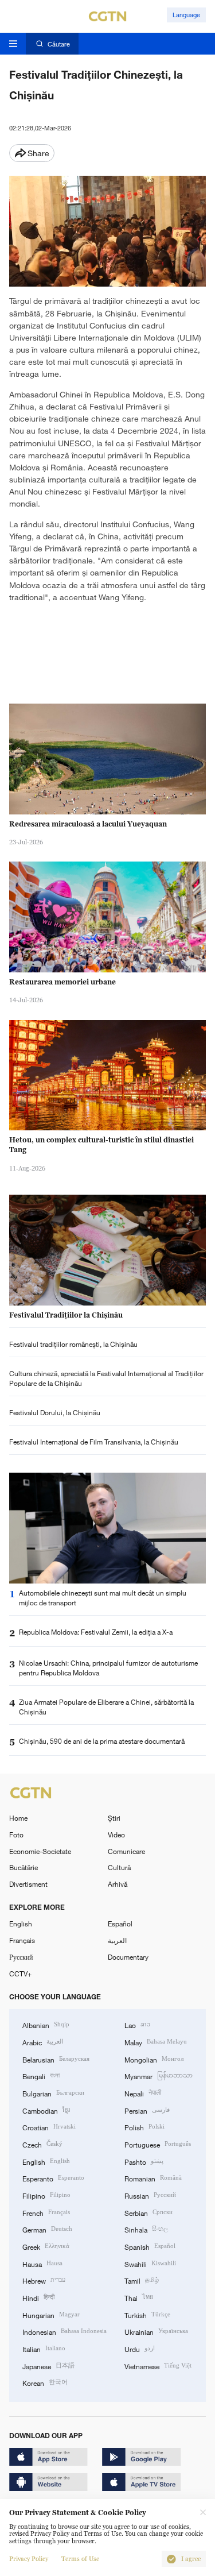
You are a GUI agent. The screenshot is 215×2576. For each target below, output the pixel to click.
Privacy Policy (29, 2559)
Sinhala (146, 2229)
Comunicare (126, 1851)
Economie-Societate (40, 1851)
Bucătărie (24, 1867)
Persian (147, 2110)
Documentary (128, 1957)
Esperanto (53, 2178)
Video (116, 1835)
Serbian (148, 2212)
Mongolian (154, 2059)
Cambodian (46, 2110)
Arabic (43, 2042)
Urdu (140, 2348)
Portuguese (158, 2144)
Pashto (144, 2161)
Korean (45, 2382)
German (47, 2229)
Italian (44, 2348)
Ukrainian (156, 2331)
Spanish (150, 2246)
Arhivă (118, 1884)
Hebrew (44, 2280)
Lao (137, 2024)
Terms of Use (80, 2559)
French (46, 2212)
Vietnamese (158, 2365)
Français (22, 1940)
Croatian (49, 2127)
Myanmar (159, 2075)
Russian (150, 2195)
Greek (46, 2246)
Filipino (46, 2195)
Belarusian (56, 2059)
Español (120, 1924)
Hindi (38, 2297)
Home (18, 1818)
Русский (21, 1957)
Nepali (143, 2093)
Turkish (147, 2314)
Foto (16, 1835)
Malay (156, 2042)
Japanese (48, 2365)
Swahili (150, 2263)
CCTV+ (20, 1973)
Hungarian (51, 2314)
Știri (114, 1818)
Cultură (119, 1867)
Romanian (153, 2178)
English (21, 1924)
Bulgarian (53, 2093)
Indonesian (64, 2331)
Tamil (142, 2280)
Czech (42, 2144)
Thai (139, 2297)
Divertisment (28, 1884)
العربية (117, 1940)
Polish (144, 2127)
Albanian (46, 2024)
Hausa (42, 2263)
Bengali (41, 2075)
